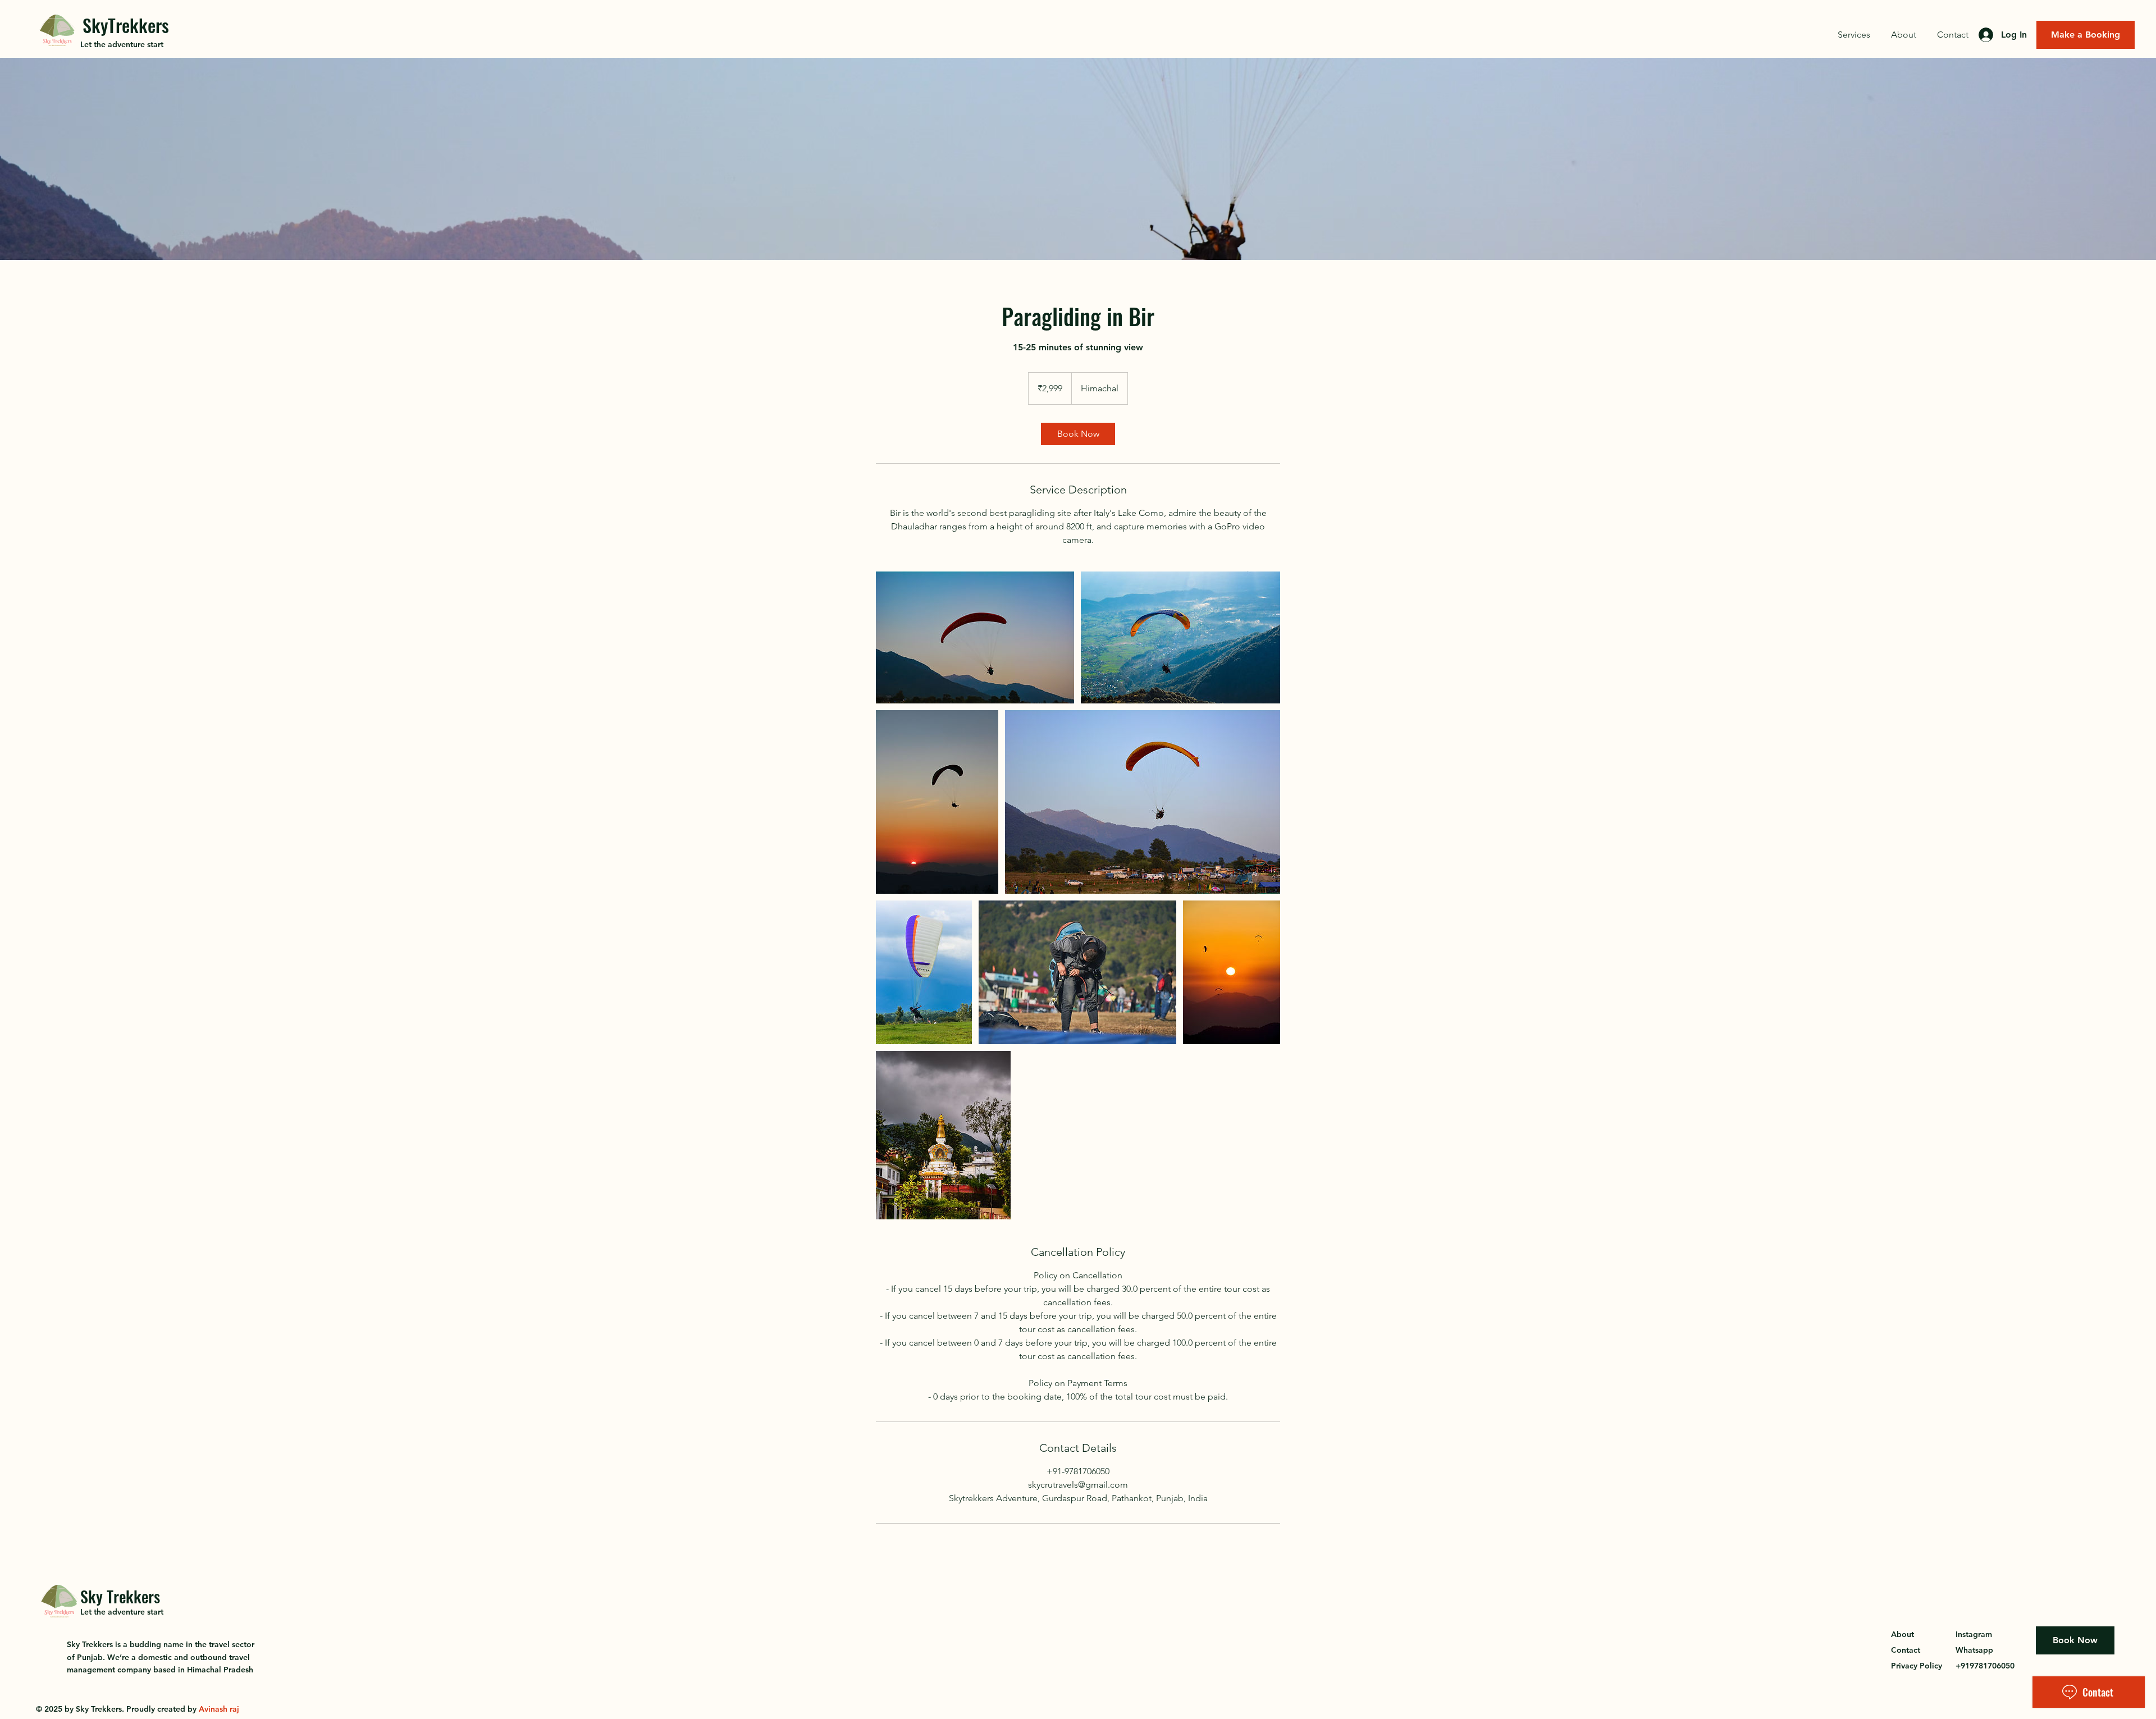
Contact (1906, 1650)
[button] (1854, 35)
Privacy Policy (1917, 1666)
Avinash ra (218, 1709)
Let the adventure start (122, 44)
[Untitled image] (975, 637)
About (1903, 1634)
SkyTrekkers (126, 25)
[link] (1078, 434)
